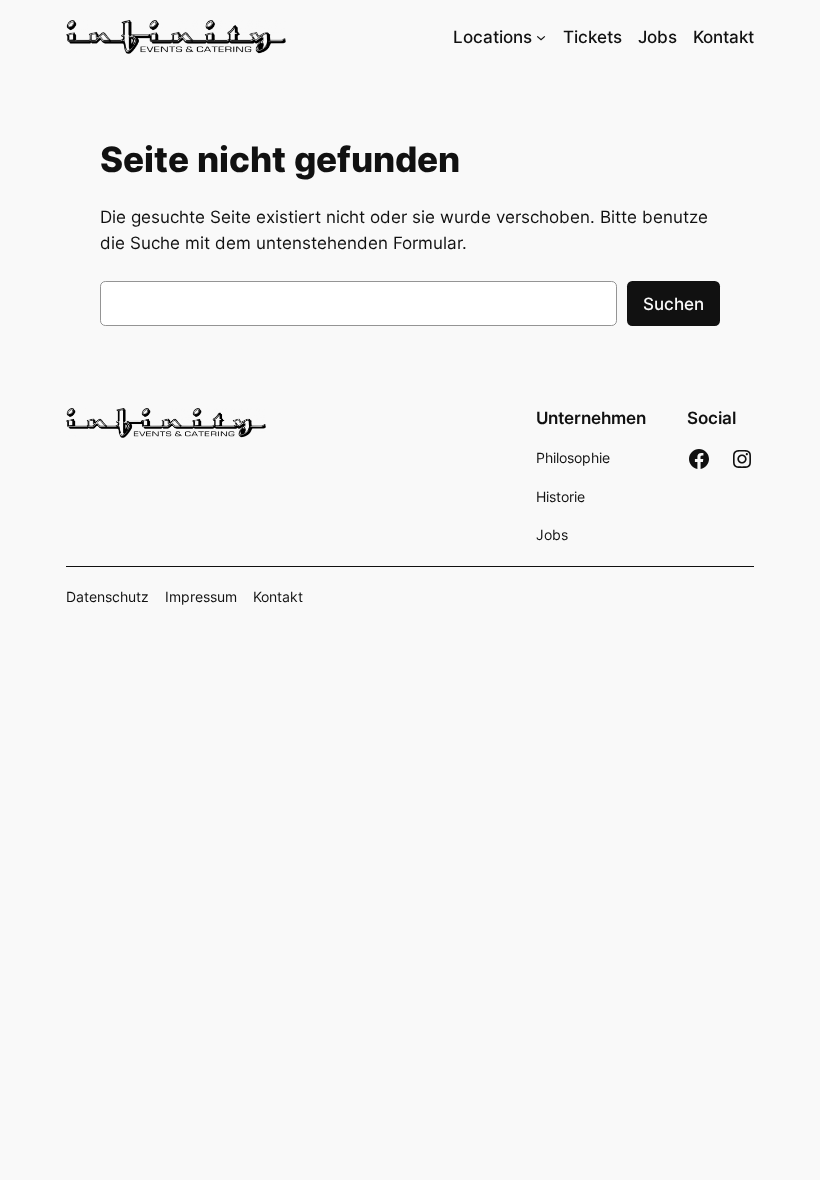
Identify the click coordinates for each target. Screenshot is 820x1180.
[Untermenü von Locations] (541, 37)
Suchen (673, 304)
